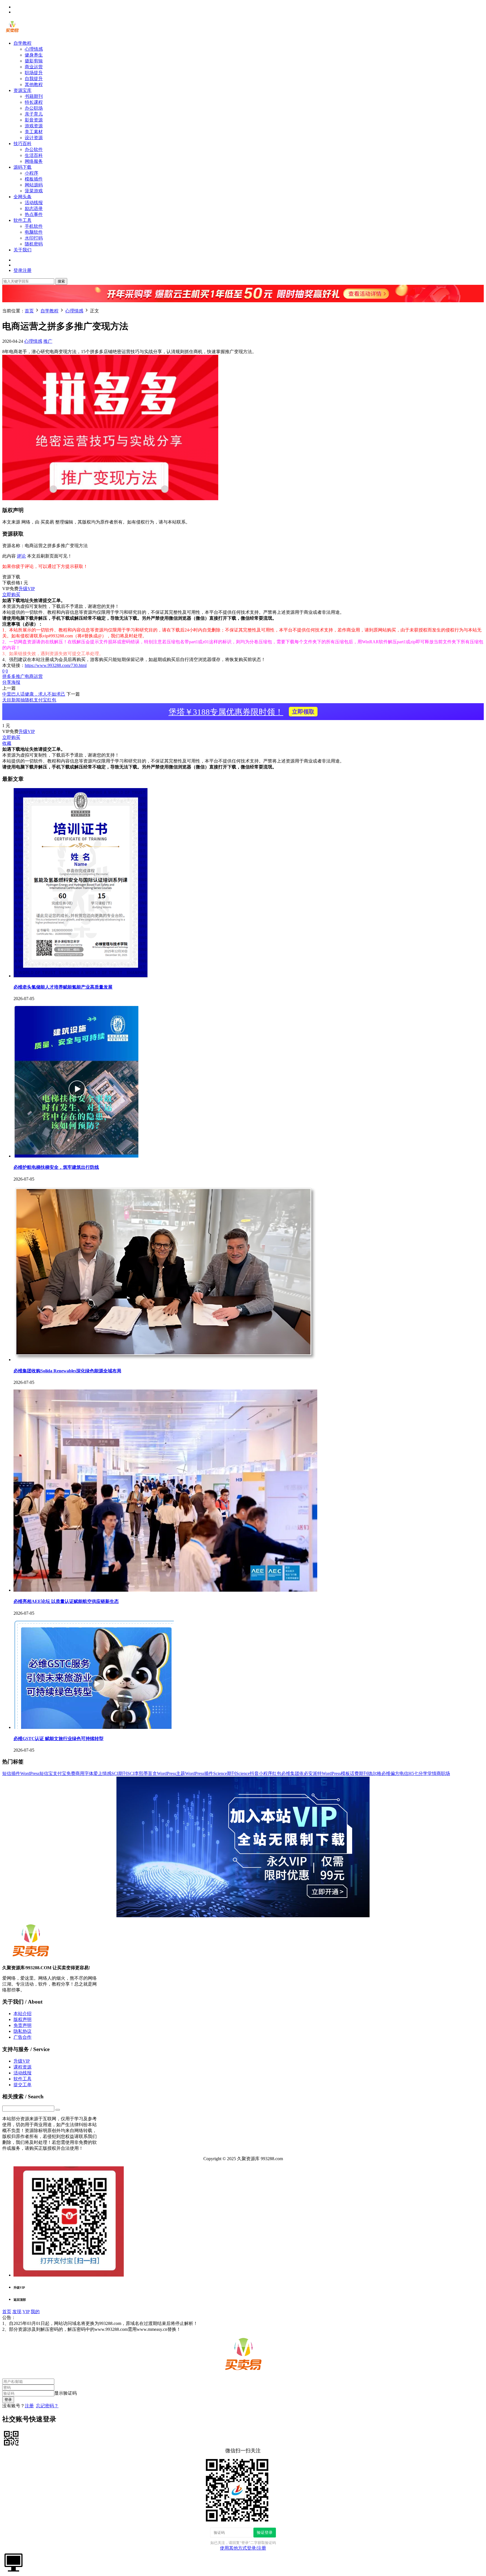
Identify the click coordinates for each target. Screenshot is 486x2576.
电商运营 (34, 676)
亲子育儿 (34, 114)
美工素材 (34, 132)
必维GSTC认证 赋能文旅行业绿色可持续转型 (58, 1739)
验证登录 (265, 2532)
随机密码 (34, 244)
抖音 (254, 1773)
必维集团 (290, 1773)
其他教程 (34, 84)
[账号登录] (13, 2562)
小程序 (31, 173)
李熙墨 (141, 1773)
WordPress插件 (199, 1773)
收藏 (7, 743)
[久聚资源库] (12, 33)
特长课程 (34, 102)
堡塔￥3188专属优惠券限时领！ (241, 712)
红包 (277, 1773)
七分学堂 (423, 1773)
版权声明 (22, 2019)
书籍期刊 (34, 96)
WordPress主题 (171, 1773)
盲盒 (152, 1773)
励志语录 (34, 208)
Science (243, 1773)
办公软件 (34, 149)
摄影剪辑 (34, 61)
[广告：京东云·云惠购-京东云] (243, 305)
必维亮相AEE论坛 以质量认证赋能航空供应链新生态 (66, 1601)
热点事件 (34, 214)
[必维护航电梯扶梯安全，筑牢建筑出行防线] (76, 1156)
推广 (48, 341)
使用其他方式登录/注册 (243, 2548)
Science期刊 (225, 1773)
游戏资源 (34, 126)
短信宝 (46, 1773)
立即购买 (11, 595)
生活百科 (34, 155)
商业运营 (34, 67)
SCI (131, 1773)
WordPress (30, 1773)
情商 (436, 1773)
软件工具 (22, 220)
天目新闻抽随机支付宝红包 (29, 700)
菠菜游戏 (34, 191)
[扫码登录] (11, 2438)
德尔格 (375, 1773)
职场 (445, 1773)
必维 (386, 1773)
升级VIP (27, 589)
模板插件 (34, 179)
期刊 (363, 1773)
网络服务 (34, 161)
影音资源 (34, 120)
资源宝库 (22, 90)
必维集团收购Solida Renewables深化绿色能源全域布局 (67, 1371)
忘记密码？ (47, 2406)
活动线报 (34, 203)
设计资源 (34, 138)
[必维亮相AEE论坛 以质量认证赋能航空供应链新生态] (165, 1590)
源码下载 (22, 167)
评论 (21, 556)
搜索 (61, 281)
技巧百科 (22, 144)
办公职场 (34, 108)
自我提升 (34, 79)
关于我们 (22, 250)
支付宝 (60, 1773)
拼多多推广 (13, 676)
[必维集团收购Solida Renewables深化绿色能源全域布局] (165, 1360)
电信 (404, 1773)
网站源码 (34, 185)
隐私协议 (22, 2031)
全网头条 (22, 197)
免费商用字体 (80, 1773)
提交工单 (22, 2085)
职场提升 (34, 73)
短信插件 (11, 1773)
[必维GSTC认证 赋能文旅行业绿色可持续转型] (94, 1727)
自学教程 (22, 43)
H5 (411, 1773)
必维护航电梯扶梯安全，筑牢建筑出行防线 (56, 1167)
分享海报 (11, 682)
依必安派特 (310, 1773)
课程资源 (22, 2067)
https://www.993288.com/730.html (56, 665)
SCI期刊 (119, 1773)
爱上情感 (102, 1773)
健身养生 (34, 55)
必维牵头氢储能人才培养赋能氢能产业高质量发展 (63, 987)
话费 (354, 1773)
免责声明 (22, 2025)
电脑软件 (34, 232)
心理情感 (34, 49)
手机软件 (34, 226)
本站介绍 (22, 2014)
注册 (29, 2406)
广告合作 (22, 2037)
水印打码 (34, 238)
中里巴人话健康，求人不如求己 (34, 694)
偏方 (395, 1773)
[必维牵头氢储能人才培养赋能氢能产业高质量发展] (81, 976)
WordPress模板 (336, 1773)
